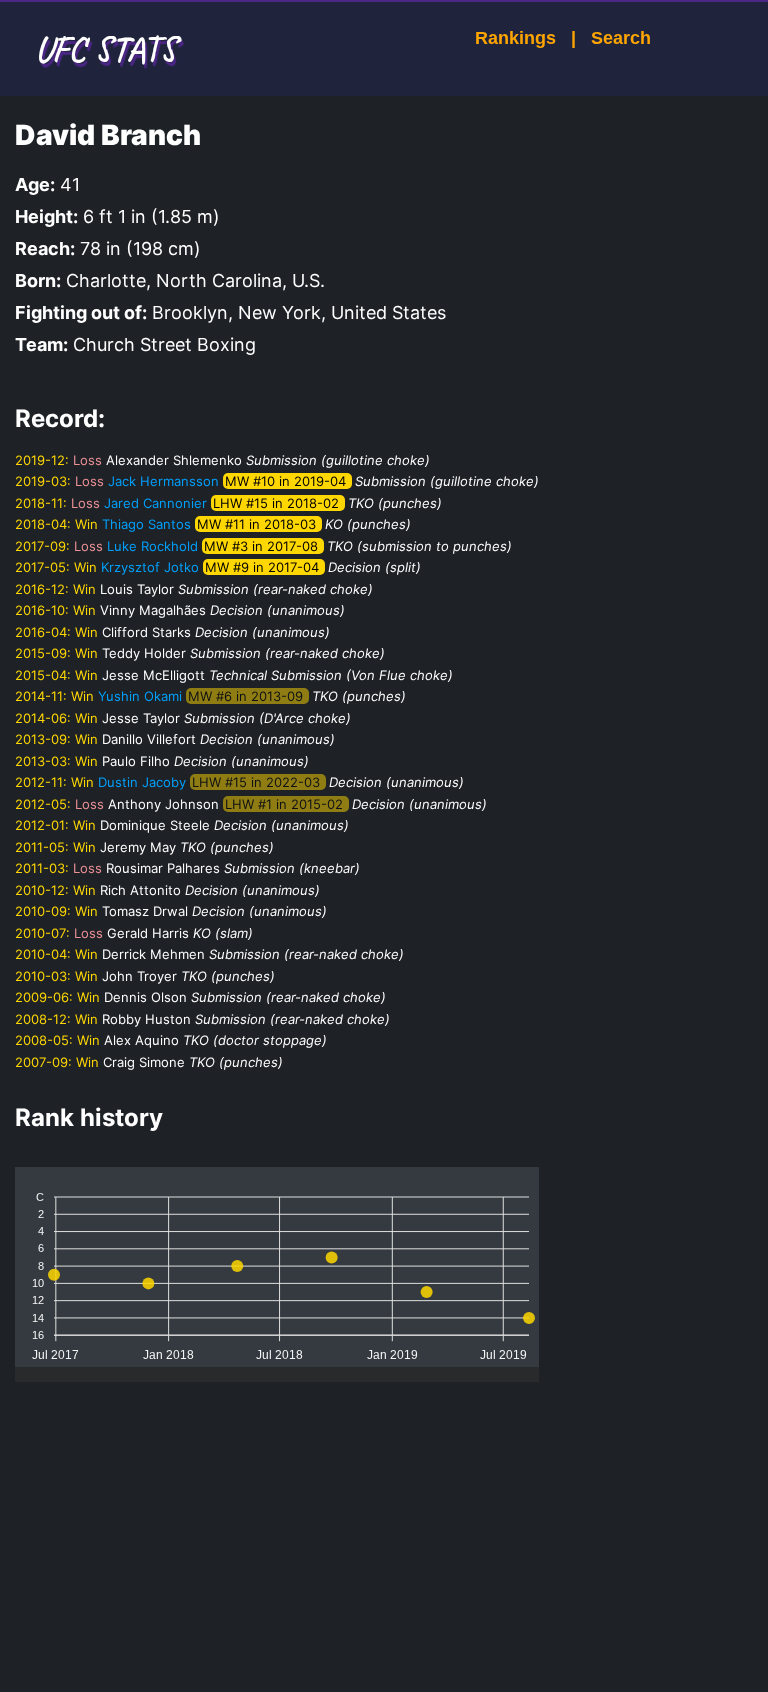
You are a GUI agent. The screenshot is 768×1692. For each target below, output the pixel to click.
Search (621, 38)
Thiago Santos (146, 524)
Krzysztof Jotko (150, 567)
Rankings (515, 38)
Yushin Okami (140, 696)
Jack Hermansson (163, 481)
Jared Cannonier (155, 503)
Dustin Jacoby (142, 782)
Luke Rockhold (152, 546)
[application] (277, 1267)
